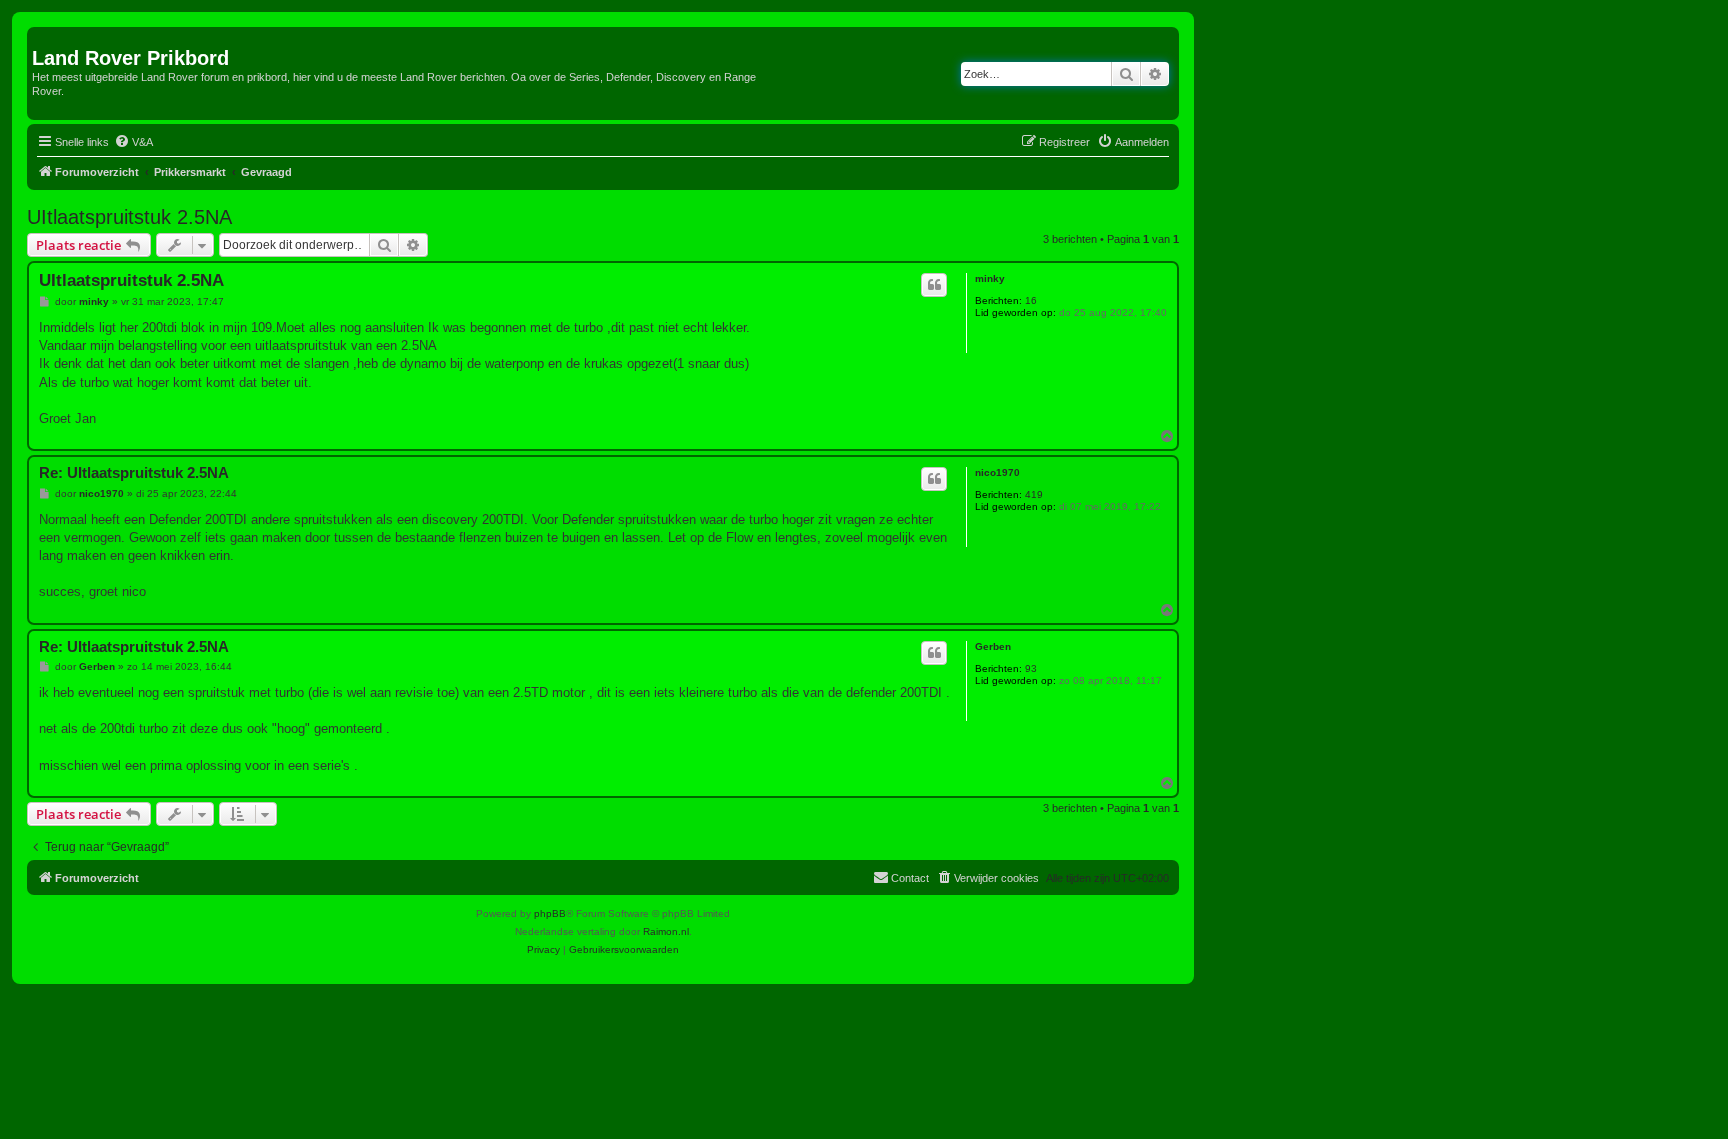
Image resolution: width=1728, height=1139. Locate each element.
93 (1031, 668)
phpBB (550, 913)
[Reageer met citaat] (934, 285)
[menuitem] (133, 142)
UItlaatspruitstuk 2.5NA (129, 217)
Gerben (993, 646)
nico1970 (997, 472)
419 (1034, 494)
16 (1031, 300)
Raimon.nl (666, 931)
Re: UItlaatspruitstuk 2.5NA (134, 472)
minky (990, 278)
